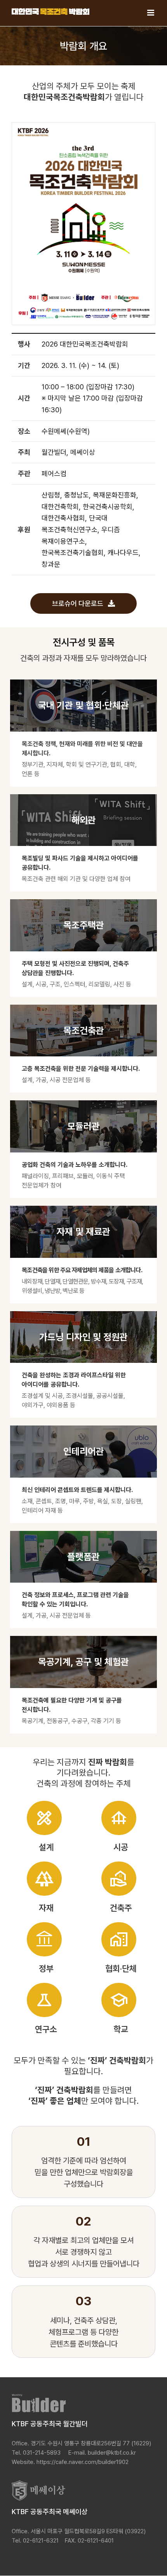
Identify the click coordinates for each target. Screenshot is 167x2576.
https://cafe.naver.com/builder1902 (83, 2462)
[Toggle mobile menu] (151, 13)
